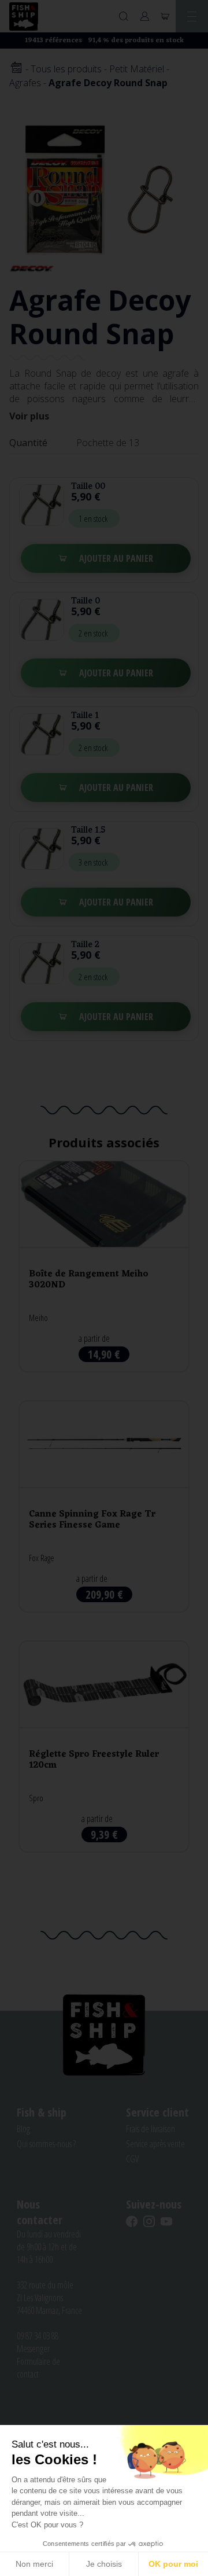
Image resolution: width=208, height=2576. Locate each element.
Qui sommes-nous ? (46, 2144)
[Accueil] (16, 69)
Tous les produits (66, 69)
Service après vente (155, 2144)
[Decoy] (32, 268)
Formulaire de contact (38, 2368)
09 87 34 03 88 (38, 2336)
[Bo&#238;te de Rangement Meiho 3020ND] (104, 1266)
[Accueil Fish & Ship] (24, 16)
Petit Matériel (137, 69)
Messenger (33, 2349)
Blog (23, 2129)
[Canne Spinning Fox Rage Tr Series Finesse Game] (104, 1506)
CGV (132, 2159)
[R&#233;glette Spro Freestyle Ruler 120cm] (104, 1747)
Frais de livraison (151, 2129)
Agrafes (25, 83)
